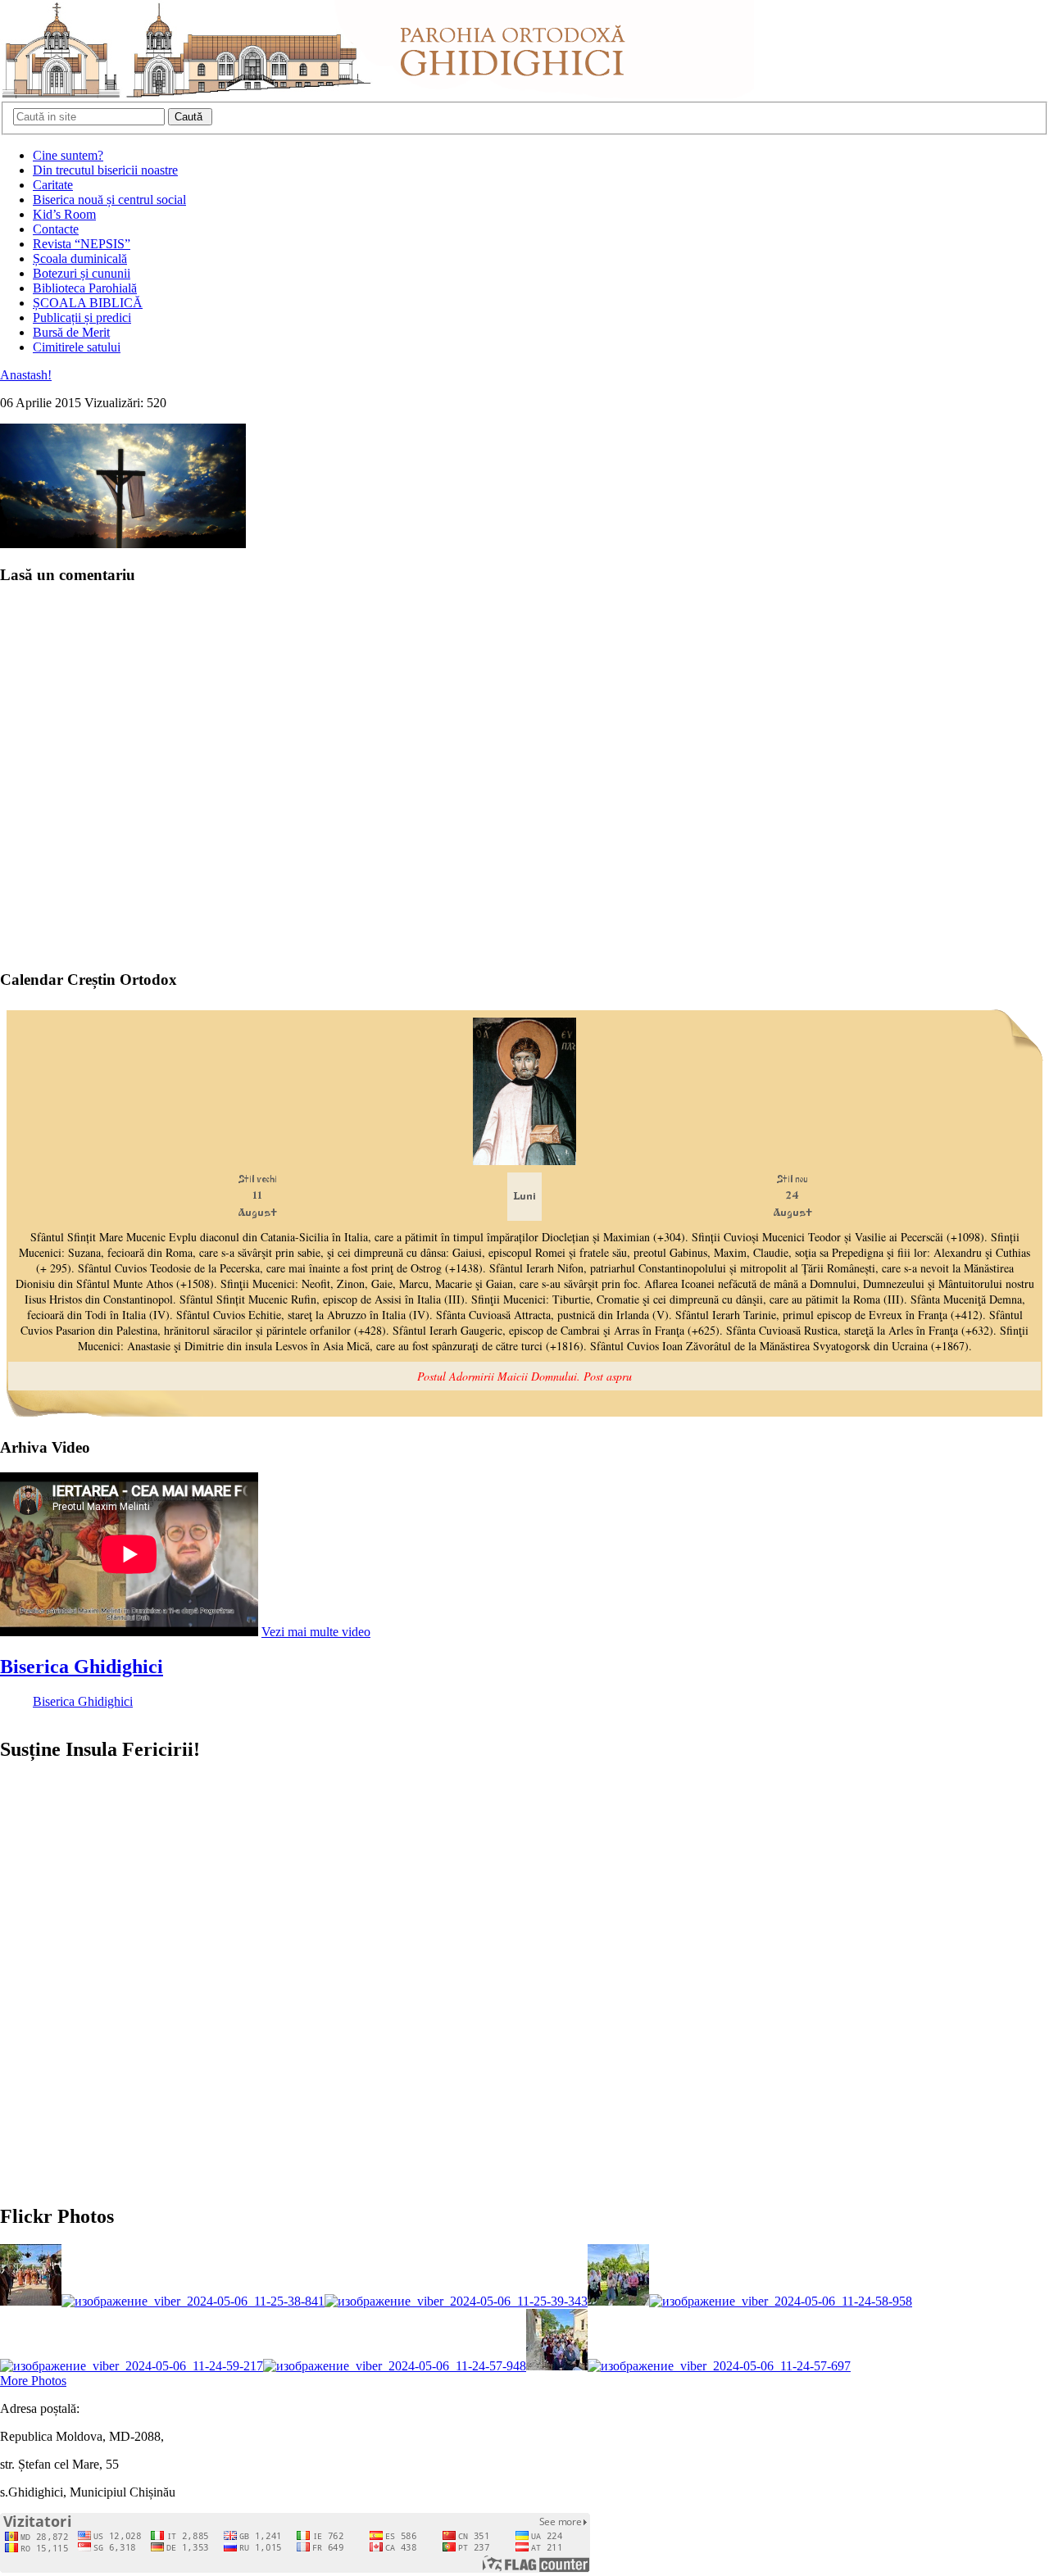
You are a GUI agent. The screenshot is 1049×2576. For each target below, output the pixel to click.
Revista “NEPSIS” (82, 244)
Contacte (56, 229)
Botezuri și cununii (82, 273)
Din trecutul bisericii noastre (105, 170)
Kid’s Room (64, 214)
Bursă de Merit (71, 332)
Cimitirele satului (77, 347)
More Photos (33, 2381)
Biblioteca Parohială (85, 288)
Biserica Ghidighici (82, 1667)
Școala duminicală (80, 259)
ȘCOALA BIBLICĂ (88, 303)
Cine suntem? (68, 155)
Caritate (53, 185)
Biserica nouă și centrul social (109, 200)
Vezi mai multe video (316, 1632)
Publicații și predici (82, 317)
